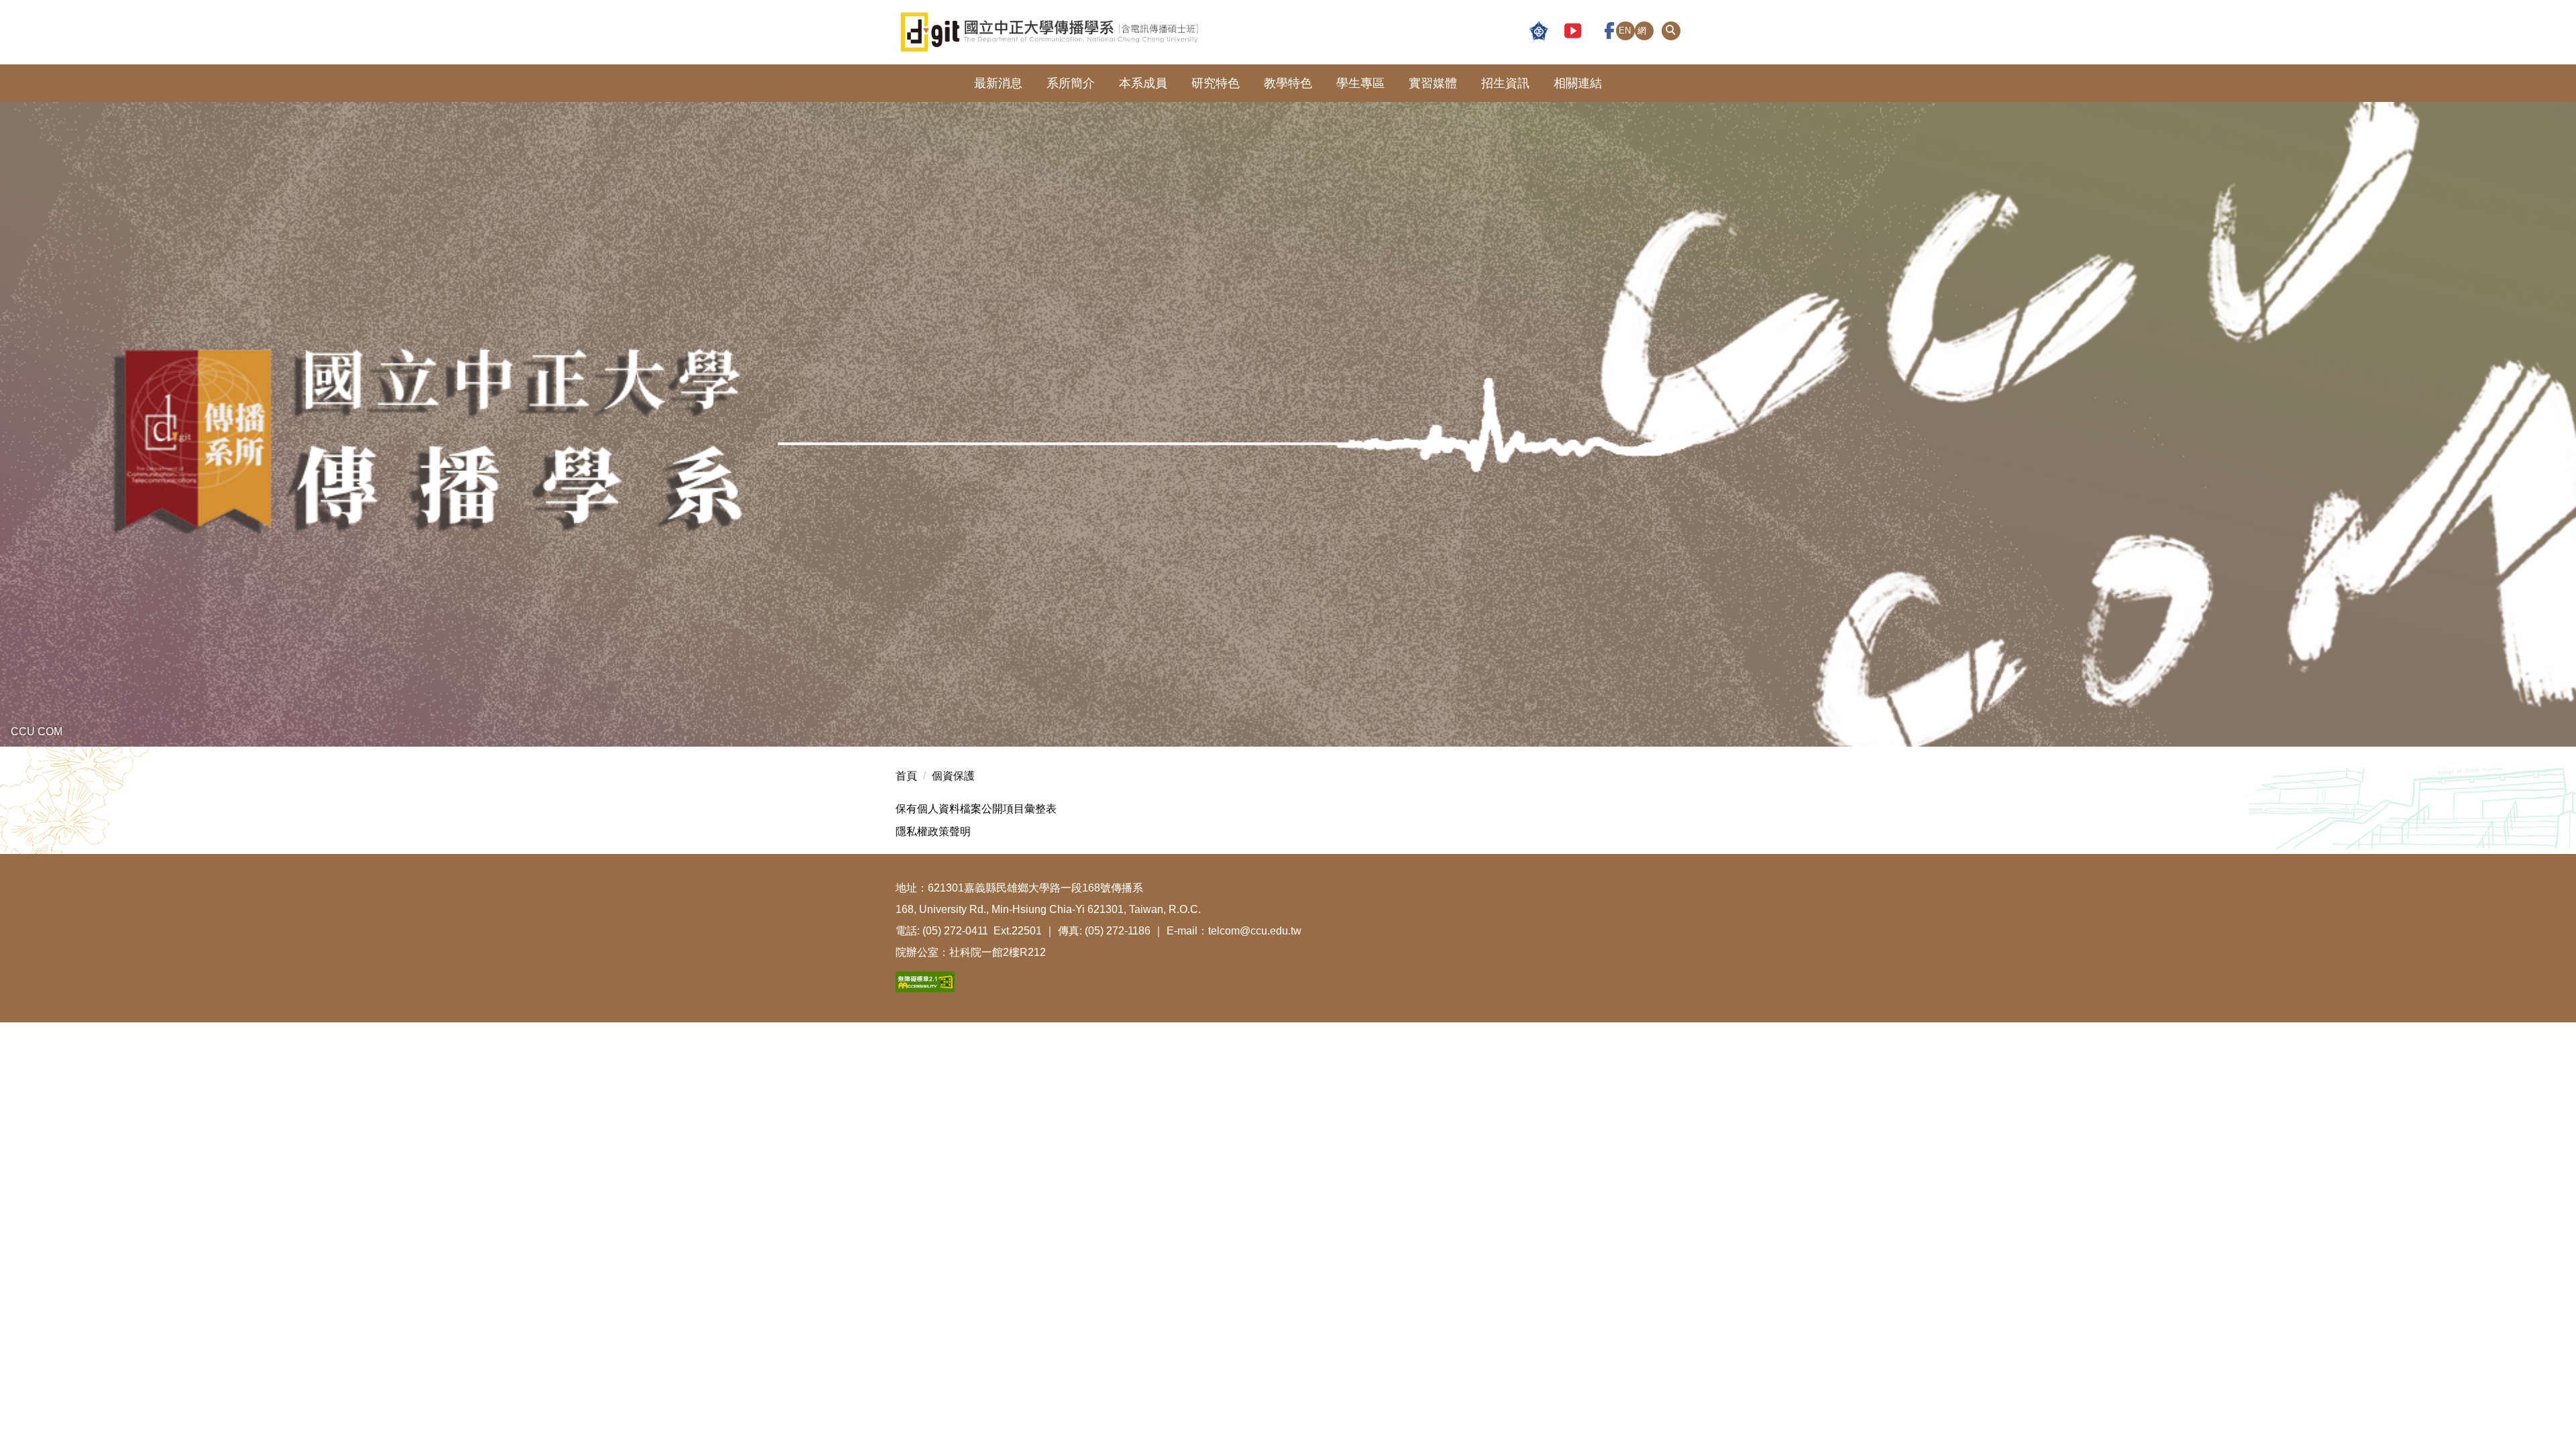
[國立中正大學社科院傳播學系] (1116, 32)
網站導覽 (1642, 33)
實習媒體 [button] (1433, 83)
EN (1625, 31)
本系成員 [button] (1143, 83)
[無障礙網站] (925, 980)
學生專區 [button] (1360, 83)
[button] (1671, 31)
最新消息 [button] (998, 83)
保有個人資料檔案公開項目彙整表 (976, 809)
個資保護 (953, 776)
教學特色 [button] (1288, 83)
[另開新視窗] (1539, 32)
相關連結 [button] (1578, 83)
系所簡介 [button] (1071, 83)
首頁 (906, 776)
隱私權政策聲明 (933, 831)
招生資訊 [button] (1505, 83)
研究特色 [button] (1216, 83)
